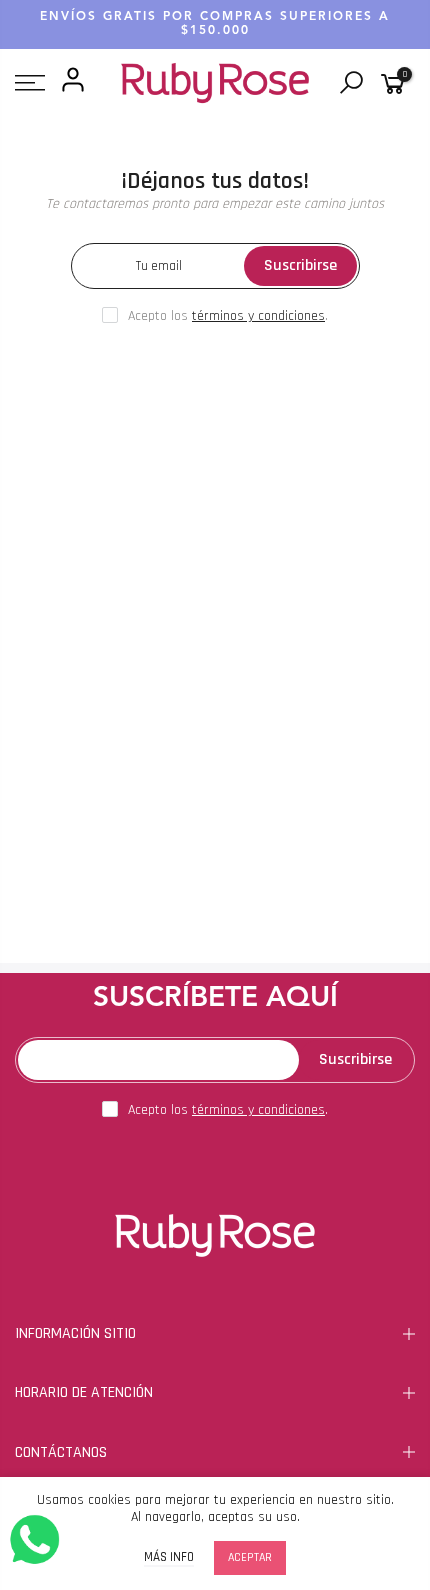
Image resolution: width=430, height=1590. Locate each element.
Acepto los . (228, 316)
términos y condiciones (258, 316)
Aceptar (250, 1557)
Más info (169, 1557)
